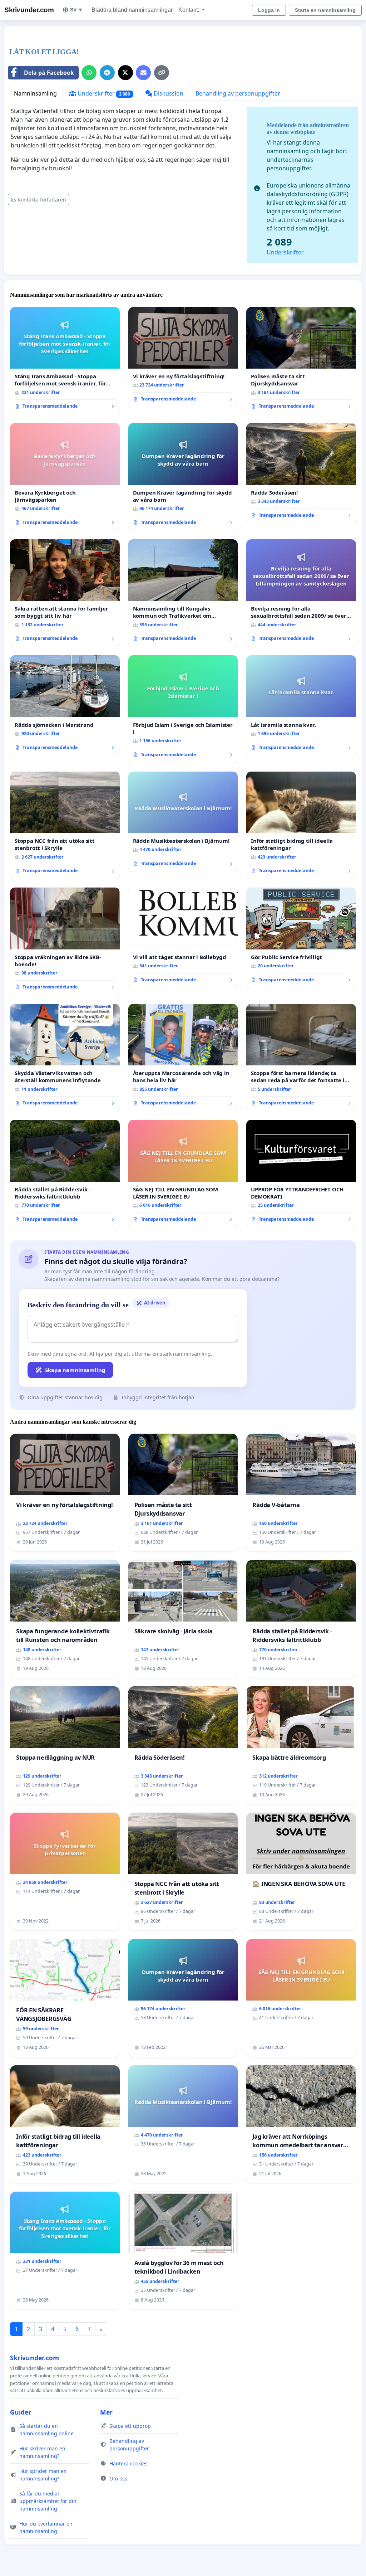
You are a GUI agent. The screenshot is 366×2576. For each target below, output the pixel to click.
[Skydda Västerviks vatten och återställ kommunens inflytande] (65, 1058)
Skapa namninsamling (75, 1370)
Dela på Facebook (49, 73)
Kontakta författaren (42, 200)
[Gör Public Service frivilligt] (301, 938)
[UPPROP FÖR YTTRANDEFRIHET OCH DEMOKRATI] (301, 1173)
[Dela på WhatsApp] (89, 73)
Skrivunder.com (29, 10)
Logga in (269, 10)
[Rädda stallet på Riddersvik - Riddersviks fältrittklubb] (65, 1173)
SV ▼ (76, 10)
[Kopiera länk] (162, 73)
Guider (21, 2412)
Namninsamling (35, 93)
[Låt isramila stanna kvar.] (301, 705)
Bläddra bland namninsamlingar (132, 10)
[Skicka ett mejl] (143, 73)
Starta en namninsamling (325, 10)
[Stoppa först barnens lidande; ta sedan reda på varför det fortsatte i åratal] (301, 1058)
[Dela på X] (125, 73)
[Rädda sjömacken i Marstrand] (65, 705)
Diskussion (168, 93)
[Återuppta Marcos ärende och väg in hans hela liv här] (183, 1058)
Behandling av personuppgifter (238, 93)
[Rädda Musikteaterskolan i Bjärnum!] (183, 822)
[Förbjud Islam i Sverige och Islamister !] (183, 709)
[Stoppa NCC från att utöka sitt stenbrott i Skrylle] (65, 825)
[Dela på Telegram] (107, 73)
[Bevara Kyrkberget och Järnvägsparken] (65, 477)
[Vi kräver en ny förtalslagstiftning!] (183, 357)
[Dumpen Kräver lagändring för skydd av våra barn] (183, 477)
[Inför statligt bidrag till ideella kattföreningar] (301, 825)
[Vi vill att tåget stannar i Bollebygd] (183, 938)
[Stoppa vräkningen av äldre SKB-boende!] (65, 941)
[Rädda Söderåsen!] (301, 473)
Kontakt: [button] (189, 10)
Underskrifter (103, 93)
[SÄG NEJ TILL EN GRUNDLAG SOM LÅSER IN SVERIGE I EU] (183, 1174)
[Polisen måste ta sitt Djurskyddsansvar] (301, 361)
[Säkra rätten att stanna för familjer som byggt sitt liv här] (65, 593)
